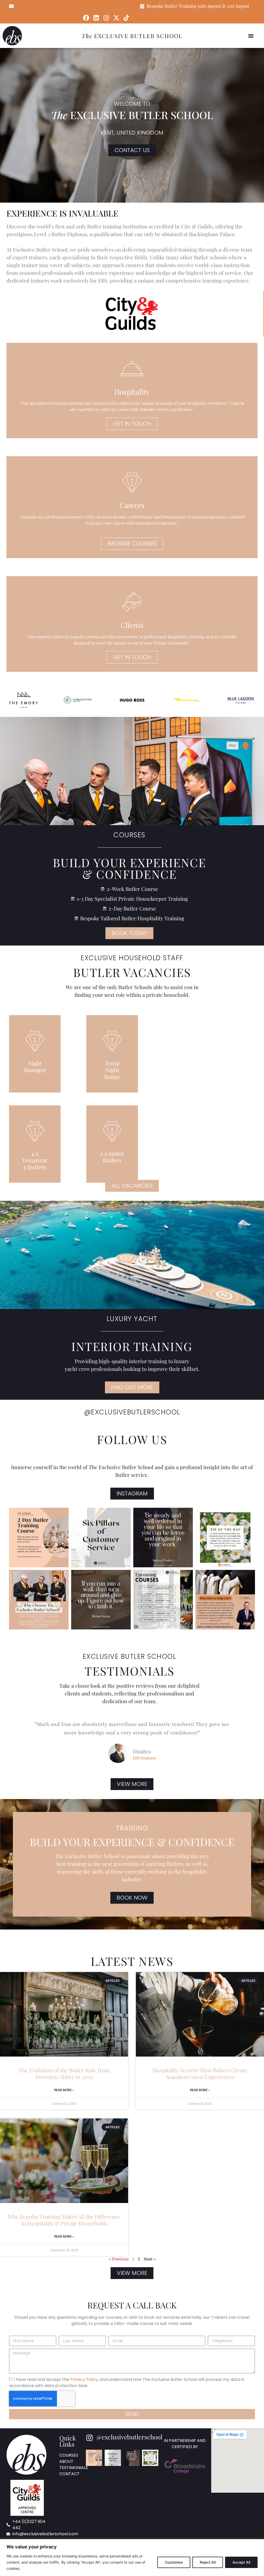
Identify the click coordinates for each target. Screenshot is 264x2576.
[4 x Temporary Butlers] (35, 1131)
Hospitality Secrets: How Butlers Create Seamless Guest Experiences (200, 2073)
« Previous (119, 2259)
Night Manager (35, 1066)
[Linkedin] (96, 18)
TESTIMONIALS (74, 2468)
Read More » (64, 2090)
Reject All (208, 2562)
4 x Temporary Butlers (35, 1160)
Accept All (241, 2562)
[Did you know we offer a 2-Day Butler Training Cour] (39, 1538)
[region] (132, 2558)
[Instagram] (106, 18)
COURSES (69, 2455)
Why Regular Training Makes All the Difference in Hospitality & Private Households (64, 2220)
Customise (174, 2562)
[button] (251, 36)
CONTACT (69, 2474)
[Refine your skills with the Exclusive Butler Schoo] (163, 1600)
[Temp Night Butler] (112, 1041)
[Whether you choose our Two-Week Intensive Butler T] (39, 1600)
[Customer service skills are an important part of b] (101, 1538)
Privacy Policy (84, 2379)
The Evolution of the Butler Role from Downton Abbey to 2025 (64, 2073)
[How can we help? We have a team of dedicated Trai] (225, 1600)
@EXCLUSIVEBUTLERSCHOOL (132, 1412)
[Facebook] (86, 18)
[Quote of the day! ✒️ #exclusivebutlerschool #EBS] (163, 1538)
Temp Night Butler (112, 1070)
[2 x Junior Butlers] (112, 1131)
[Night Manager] (35, 1041)
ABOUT (66, 2461)
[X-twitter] (116, 18)
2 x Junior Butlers (112, 1157)
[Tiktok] (126, 18)
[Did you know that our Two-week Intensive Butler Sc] (225, 1538)
